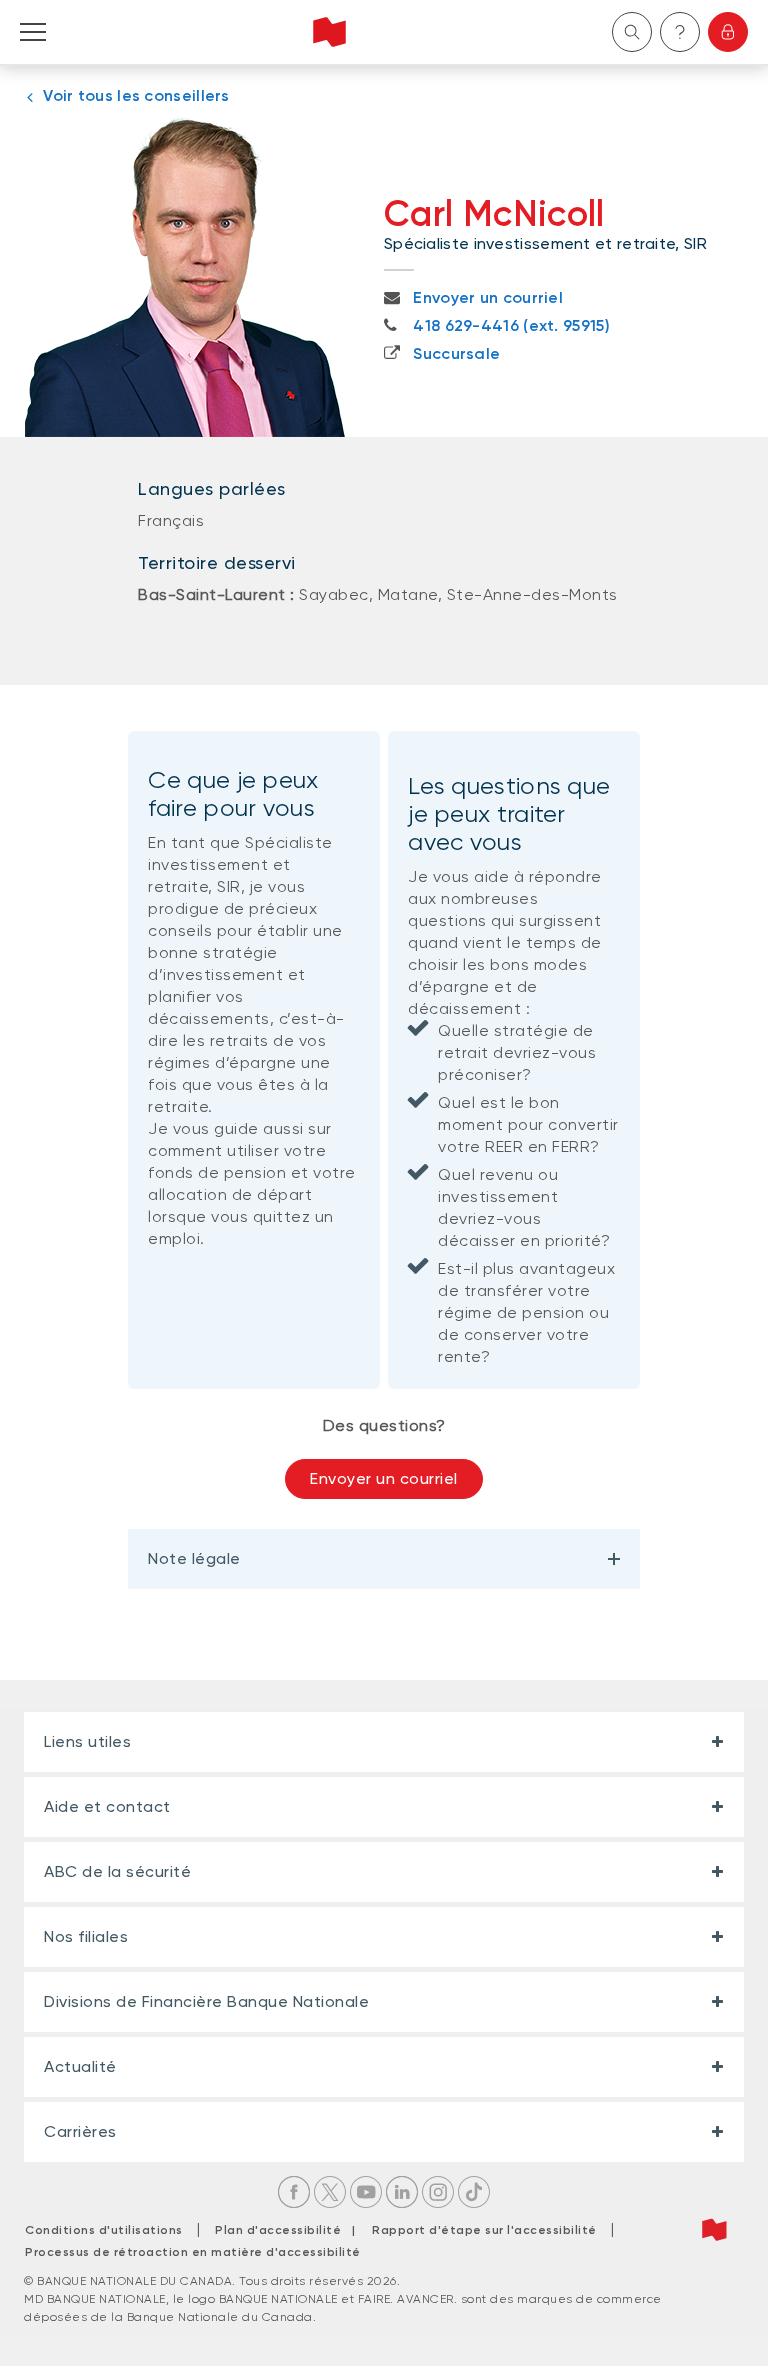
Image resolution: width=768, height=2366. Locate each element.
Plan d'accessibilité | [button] (290, 2230)
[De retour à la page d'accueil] (329, 32)
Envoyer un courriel (384, 1478)
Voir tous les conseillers (136, 95)
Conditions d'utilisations (104, 2230)
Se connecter (728, 32)
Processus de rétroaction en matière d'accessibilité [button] (193, 2252)
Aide (680, 32)
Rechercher (632, 32)
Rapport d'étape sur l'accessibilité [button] (484, 2230)
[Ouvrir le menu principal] (33, 32)
